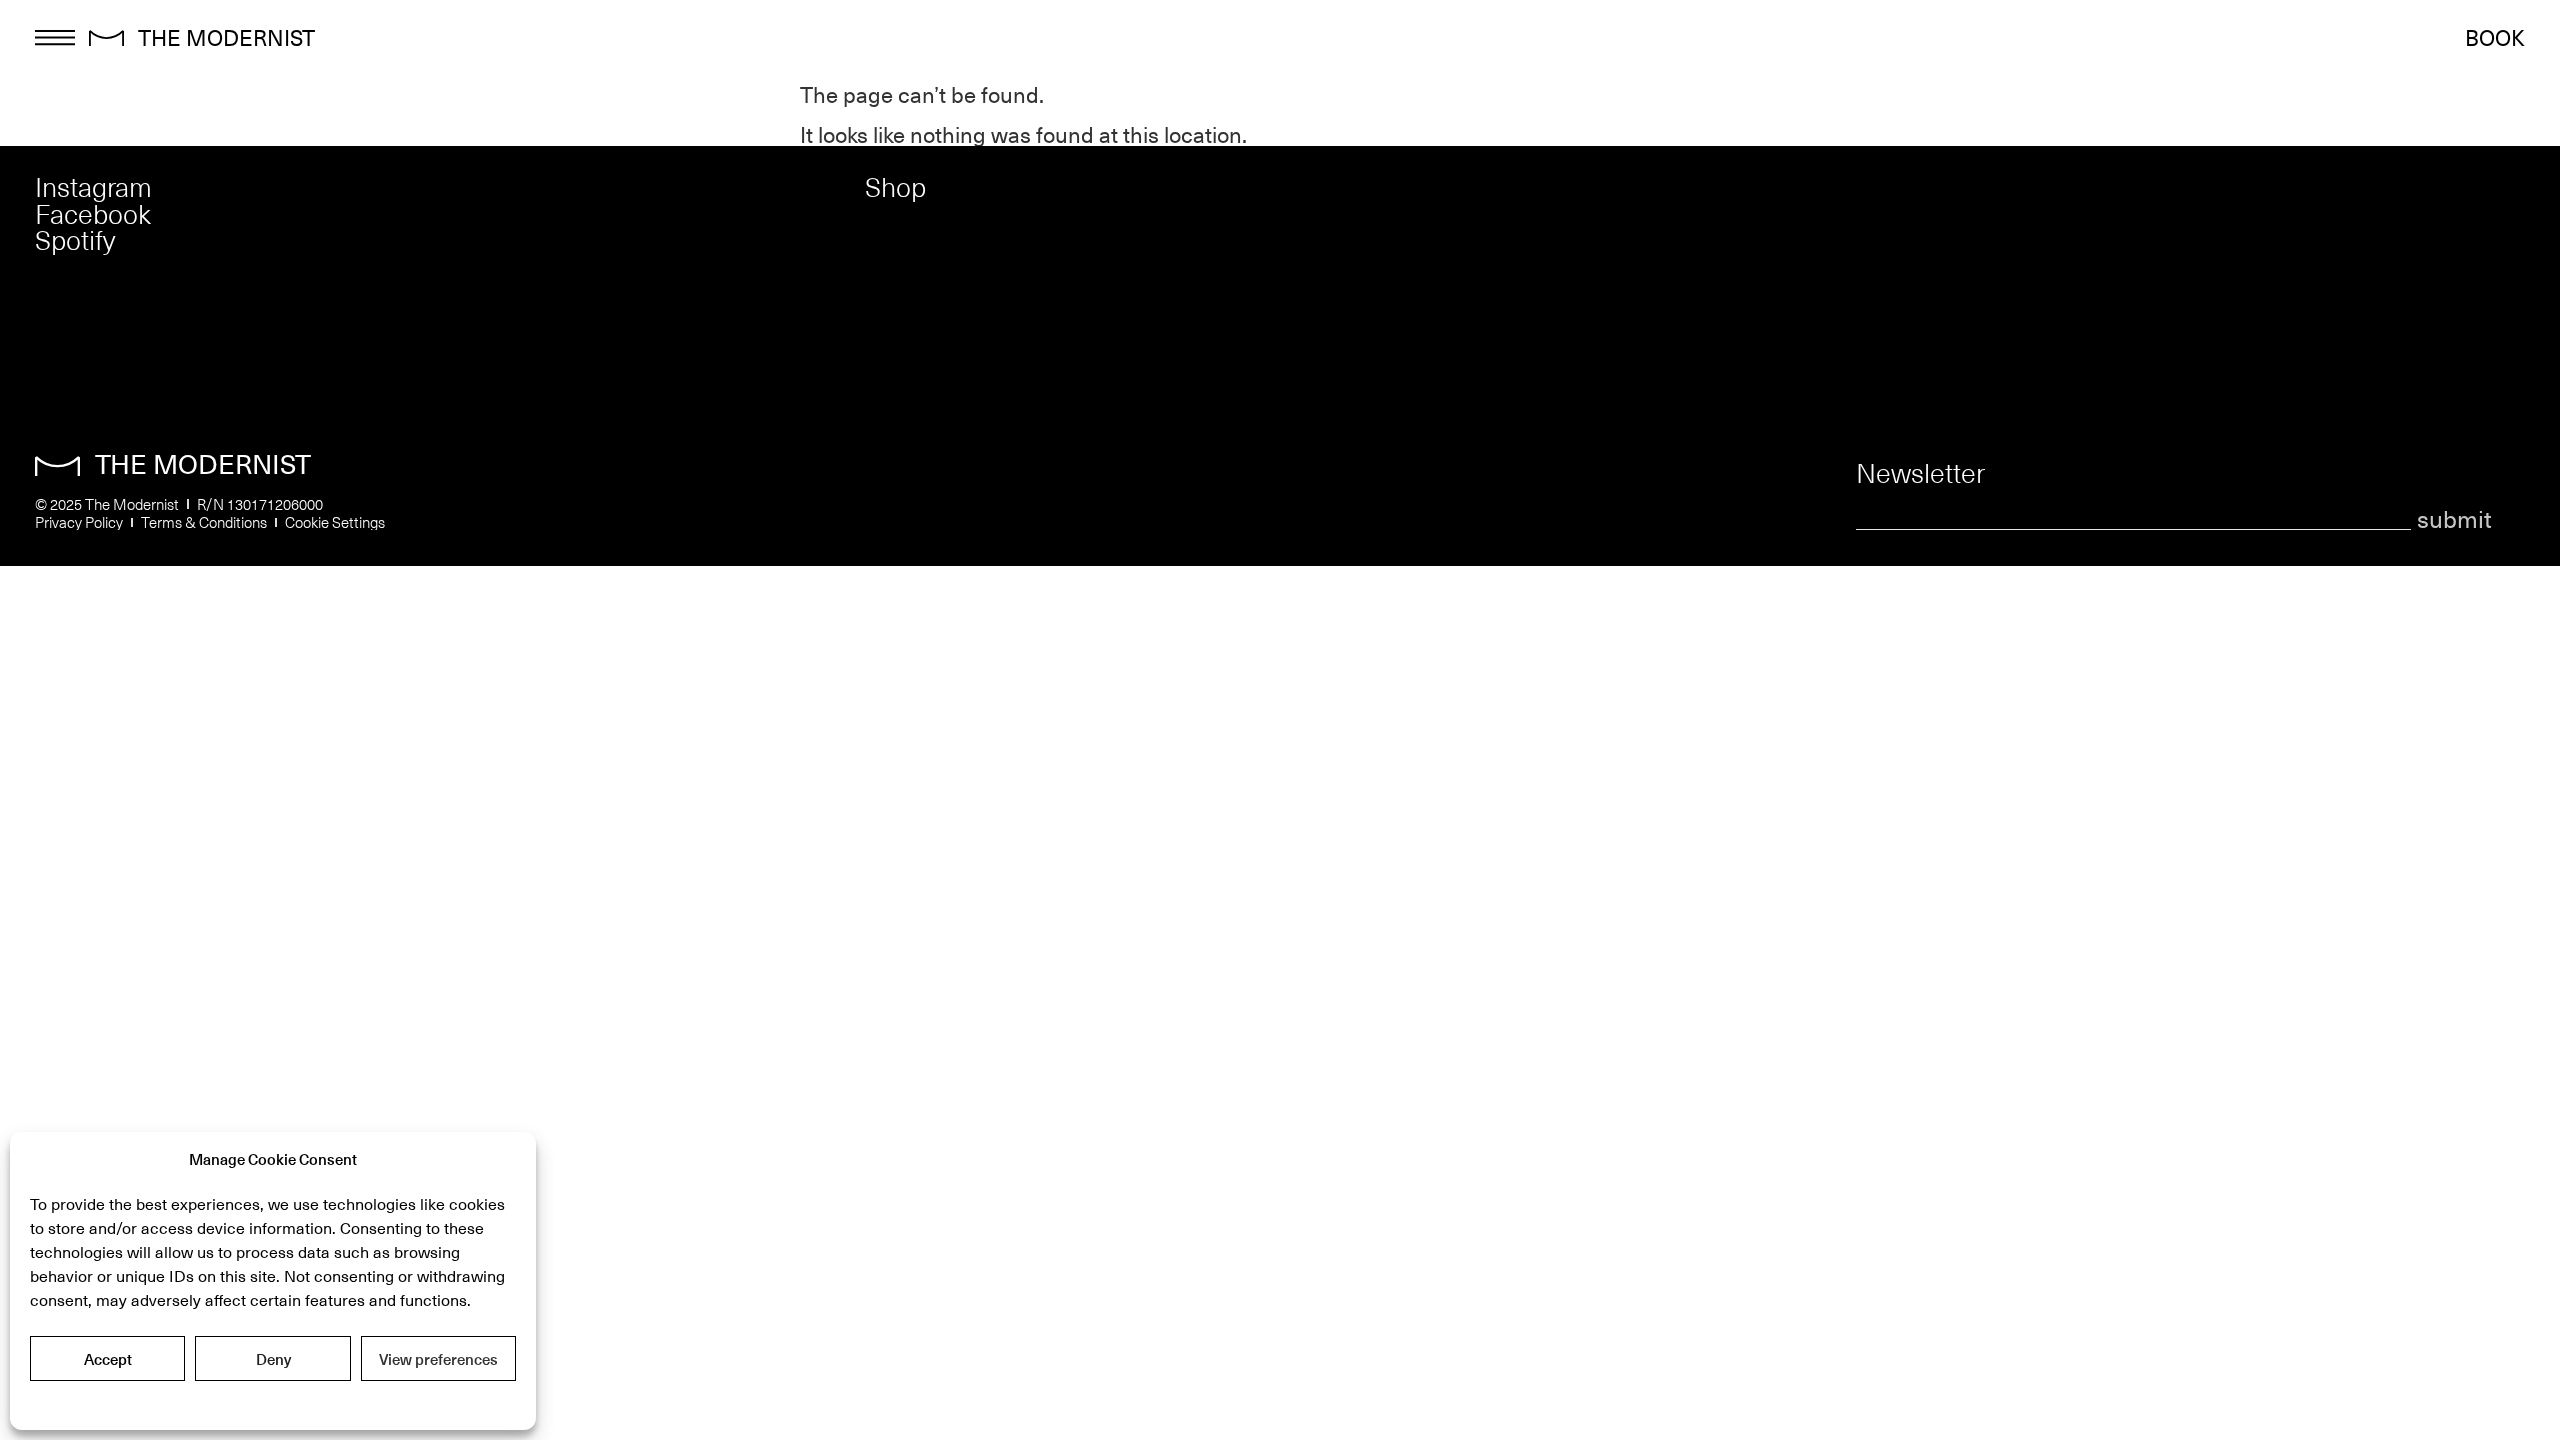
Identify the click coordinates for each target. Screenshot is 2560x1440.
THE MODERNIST (226, 36)
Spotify (75, 240)
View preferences (438, 1359)
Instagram (93, 187)
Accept (108, 1359)
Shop (895, 187)
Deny (273, 1359)
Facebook (93, 214)
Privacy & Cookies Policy (273, 1403)
